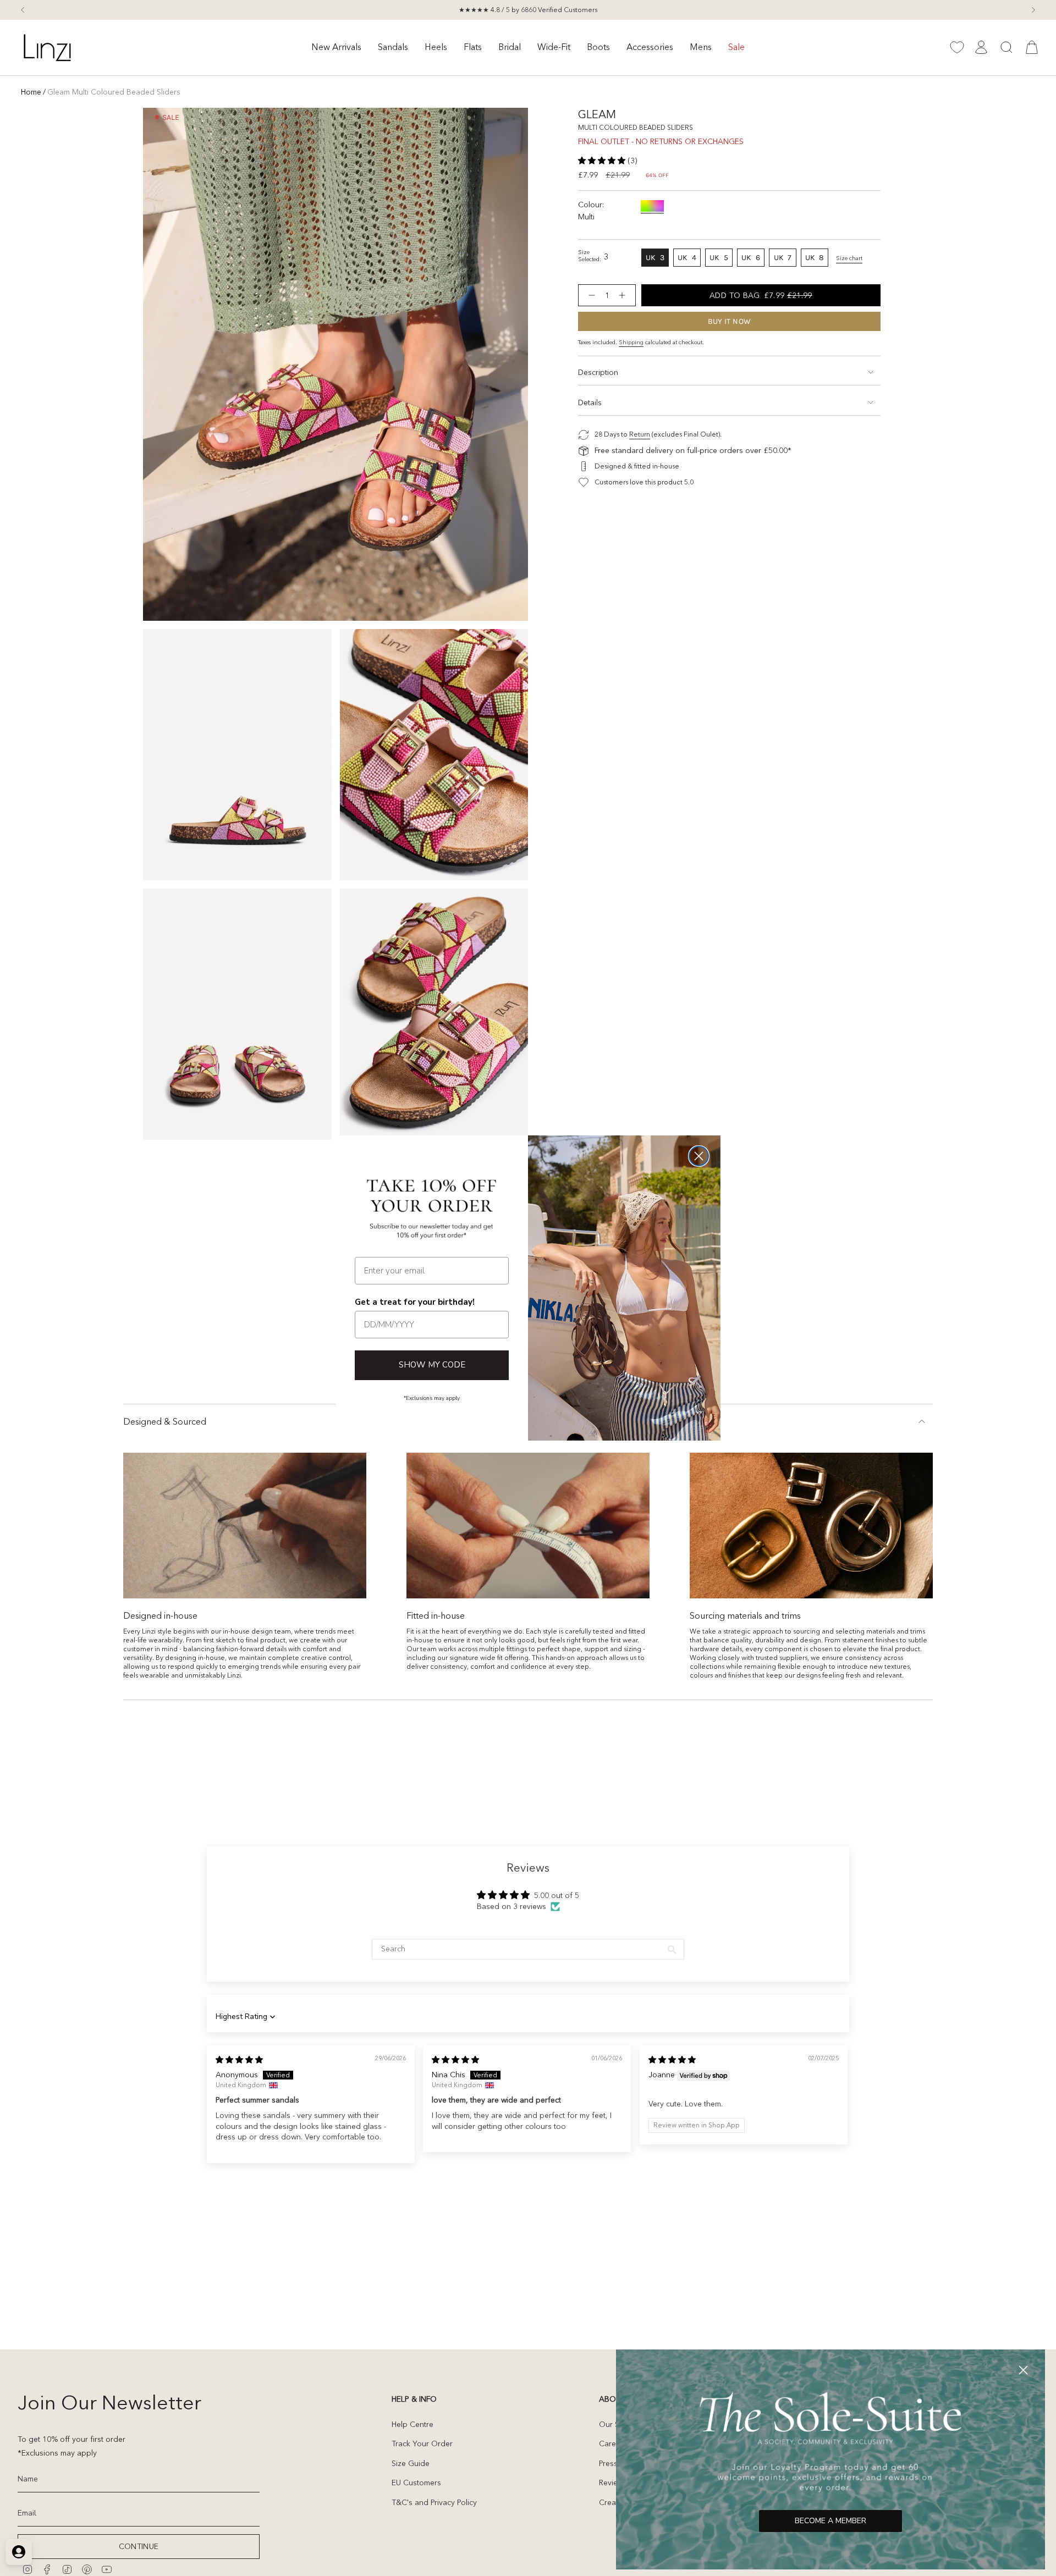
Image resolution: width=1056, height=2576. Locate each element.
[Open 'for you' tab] (19, 2552)
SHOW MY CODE (432, 1365)
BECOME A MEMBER (831, 2521)
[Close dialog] (699, 1156)
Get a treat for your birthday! (415, 1302)
